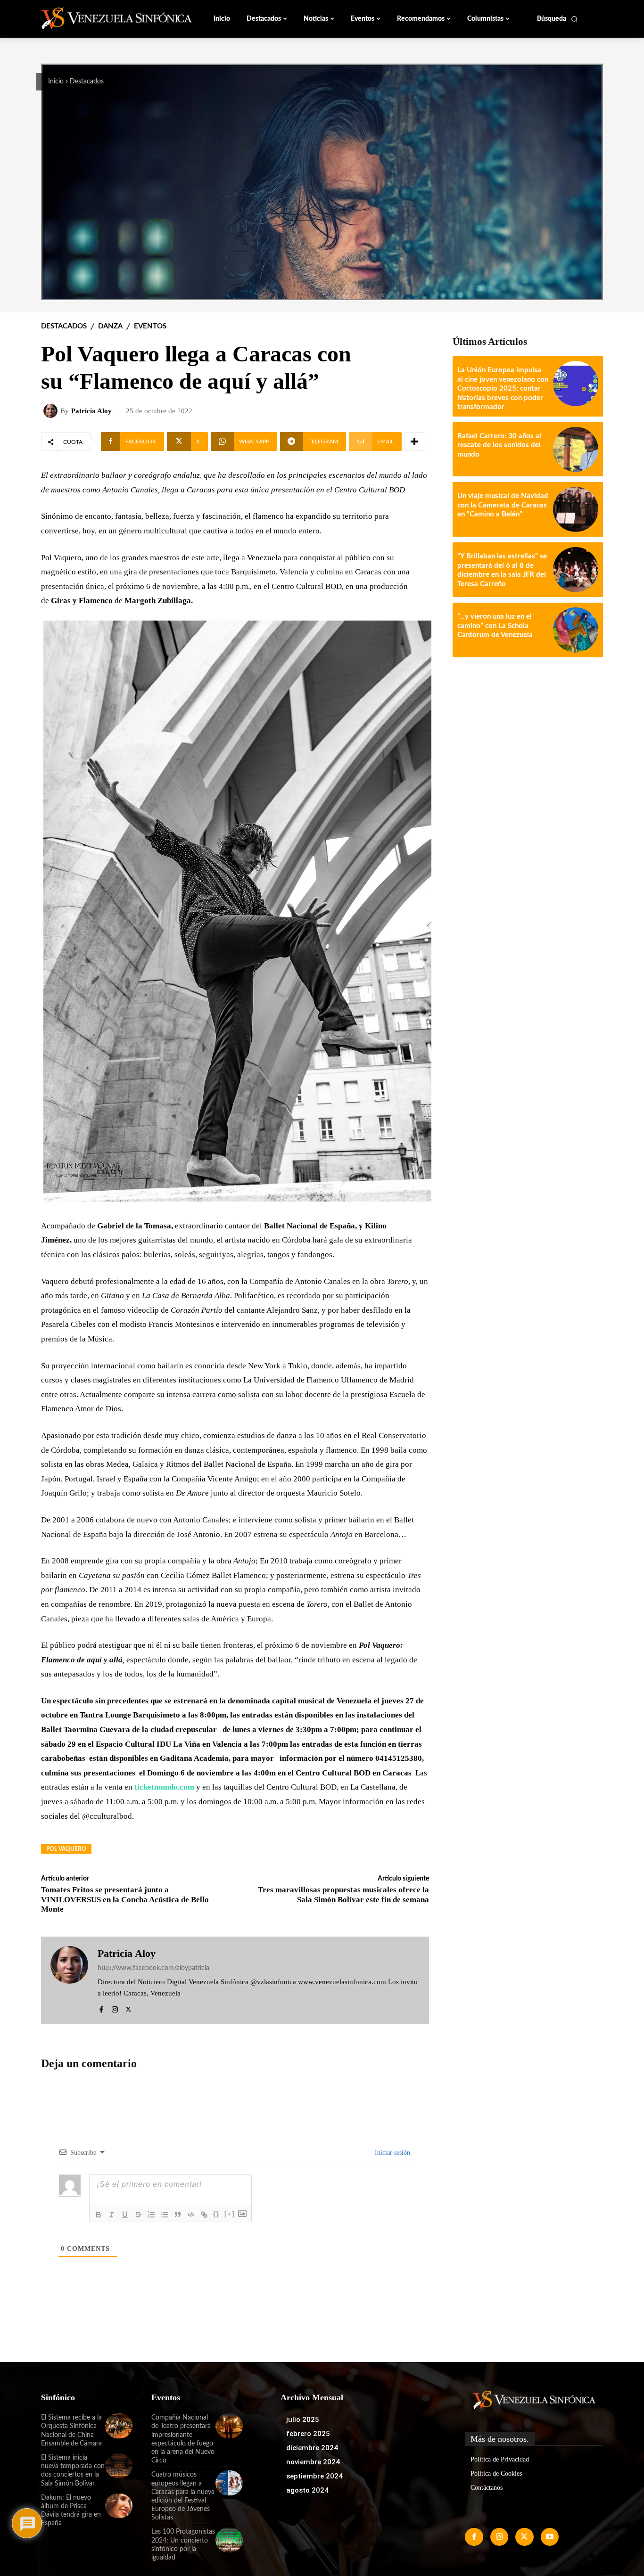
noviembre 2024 (313, 2462)
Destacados (87, 82)
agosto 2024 (307, 2490)
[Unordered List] (165, 2215)
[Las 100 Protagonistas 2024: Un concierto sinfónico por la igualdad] (229, 2540)
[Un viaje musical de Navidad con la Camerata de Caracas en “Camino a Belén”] (576, 509)
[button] (557, 19)
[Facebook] (101, 2008)
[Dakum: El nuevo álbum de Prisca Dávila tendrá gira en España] (119, 2506)
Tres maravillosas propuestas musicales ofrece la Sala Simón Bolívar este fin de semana (343, 1894)
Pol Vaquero (66, 1849)
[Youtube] (550, 2537)
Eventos (150, 326)
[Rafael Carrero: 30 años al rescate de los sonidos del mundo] (576, 450)
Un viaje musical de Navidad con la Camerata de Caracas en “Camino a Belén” (503, 505)
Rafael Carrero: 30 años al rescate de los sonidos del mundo (499, 445)
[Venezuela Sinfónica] (104, 18)
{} (216, 2214)
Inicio (56, 82)
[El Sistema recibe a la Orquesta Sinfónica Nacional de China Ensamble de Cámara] (119, 2426)
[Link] (204, 2215)
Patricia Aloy (91, 411)
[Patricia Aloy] (52, 411)
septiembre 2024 (314, 2476)
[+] (230, 2214)
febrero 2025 (308, 2434)
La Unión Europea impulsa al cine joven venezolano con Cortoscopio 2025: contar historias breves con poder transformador (503, 388)
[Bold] (99, 2215)
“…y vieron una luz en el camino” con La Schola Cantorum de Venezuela (495, 626)
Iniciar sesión (392, 2153)
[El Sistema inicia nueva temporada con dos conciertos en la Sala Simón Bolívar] (119, 2466)
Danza (110, 326)
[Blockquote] (178, 2215)
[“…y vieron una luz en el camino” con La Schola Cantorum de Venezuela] (576, 630)
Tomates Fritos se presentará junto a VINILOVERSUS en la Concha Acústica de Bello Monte (125, 1899)
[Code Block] (191, 2215)
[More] (414, 442)
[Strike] (138, 2215)
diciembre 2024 (312, 2448)
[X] (128, 2008)
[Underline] (125, 2215)
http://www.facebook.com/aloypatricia (153, 1968)
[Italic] (112, 2215)
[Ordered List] (151, 2215)
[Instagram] (115, 2008)
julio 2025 (303, 2420)
